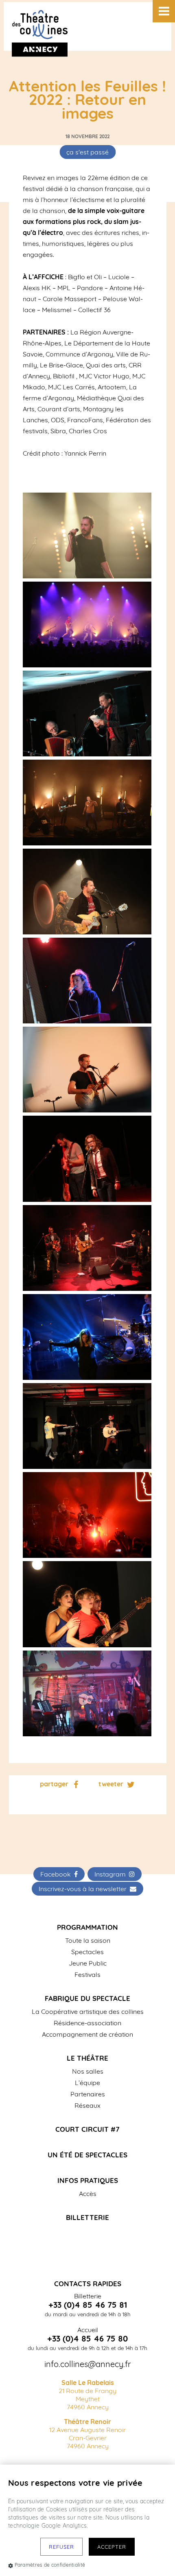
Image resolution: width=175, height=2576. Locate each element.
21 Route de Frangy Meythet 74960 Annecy (87, 2395)
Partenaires (88, 2094)
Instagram (112, 1874)
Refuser (61, 2547)
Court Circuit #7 (87, 2129)
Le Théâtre (87, 2058)
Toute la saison (88, 1940)
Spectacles (87, 1952)
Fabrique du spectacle (87, 1998)
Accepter (112, 2547)
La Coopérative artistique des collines (88, 2011)
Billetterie (87, 2217)
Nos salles (88, 2071)
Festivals (87, 1974)
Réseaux (87, 2105)
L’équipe (87, 2083)
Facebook (57, 1874)
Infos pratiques (88, 2180)
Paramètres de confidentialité (50, 2565)
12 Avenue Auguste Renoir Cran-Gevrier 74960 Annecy (87, 2434)
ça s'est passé (87, 152)
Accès (88, 2194)
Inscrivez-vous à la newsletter (84, 1889)
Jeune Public (88, 1963)
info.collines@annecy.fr (88, 2364)
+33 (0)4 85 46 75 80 (87, 2339)
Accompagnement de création (87, 2034)
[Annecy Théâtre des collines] (87, 26)
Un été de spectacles (87, 2155)
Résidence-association (87, 2023)
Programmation (87, 1927)
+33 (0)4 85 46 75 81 (88, 2305)
